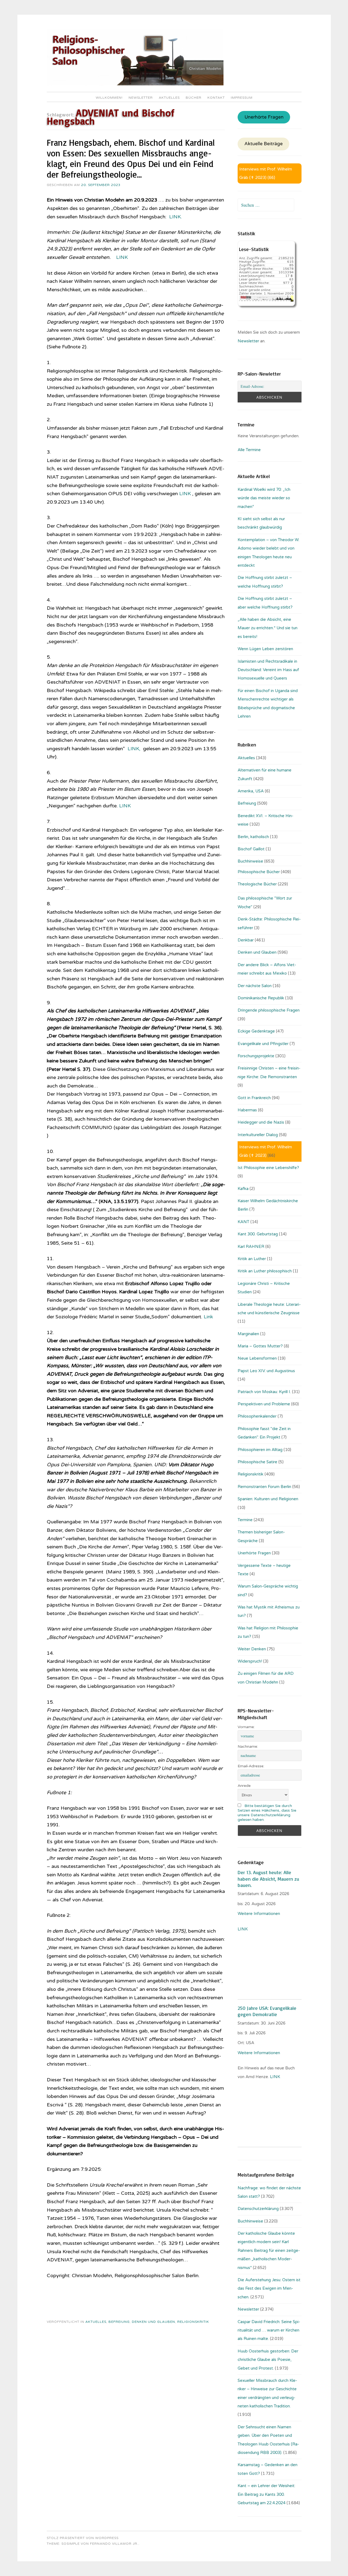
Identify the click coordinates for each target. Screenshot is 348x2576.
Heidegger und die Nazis (261, 1122)
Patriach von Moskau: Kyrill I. (264, 1392)
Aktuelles (169, 98)
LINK (121, 257)
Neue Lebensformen (257, 1358)
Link (208, 1317)
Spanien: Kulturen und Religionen (268, 1499)
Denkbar (246, 940)
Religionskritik (193, 2322)
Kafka (243, 1189)
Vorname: (246, 1727)
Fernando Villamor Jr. (114, 2544)
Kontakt (216, 98)
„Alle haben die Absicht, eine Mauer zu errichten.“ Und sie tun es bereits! (268, 628)
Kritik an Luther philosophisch (265, 1271)
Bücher (194, 98)
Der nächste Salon (255, 986)
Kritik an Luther (252, 1259)
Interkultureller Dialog (258, 1135)
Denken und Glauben (153, 2322)
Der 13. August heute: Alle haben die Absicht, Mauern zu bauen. (268, 1879)
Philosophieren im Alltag (260, 1450)
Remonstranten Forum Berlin (264, 1487)
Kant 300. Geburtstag (258, 1234)
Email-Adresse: (251, 1766)
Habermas (247, 1110)
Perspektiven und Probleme (264, 1404)
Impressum (242, 98)
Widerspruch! (250, 1661)
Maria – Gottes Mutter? (260, 1346)
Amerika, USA (251, 791)
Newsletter (141, 98)
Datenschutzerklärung (258, 2209)
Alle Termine (249, 450)
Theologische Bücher (257, 884)
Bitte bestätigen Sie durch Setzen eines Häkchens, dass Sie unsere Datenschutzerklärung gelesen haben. (267, 1813)
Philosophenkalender (257, 1416)
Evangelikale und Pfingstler (263, 1044)
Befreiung (119, 2322)
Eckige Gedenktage (256, 1031)
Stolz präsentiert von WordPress (83, 2538)
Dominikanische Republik (261, 998)
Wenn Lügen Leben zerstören (265, 649)
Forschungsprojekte (256, 1056)
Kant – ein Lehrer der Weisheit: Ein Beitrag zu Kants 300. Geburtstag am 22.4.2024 (266, 2494)
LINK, (135, 749)
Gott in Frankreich (254, 1098)
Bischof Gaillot (251, 849)
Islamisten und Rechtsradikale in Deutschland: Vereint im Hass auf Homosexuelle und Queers (268, 670)
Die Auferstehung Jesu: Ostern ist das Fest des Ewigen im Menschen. (269, 2288)
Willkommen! (109, 98)
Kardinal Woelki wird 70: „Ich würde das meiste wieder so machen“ (264, 498)
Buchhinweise (250, 861)
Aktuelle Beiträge (264, 144)
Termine (245, 1520)
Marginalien (248, 1334)
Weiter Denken (252, 1649)
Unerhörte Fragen (264, 117)
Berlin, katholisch (253, 837)
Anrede (244, 1786)
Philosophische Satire (257, 1462)
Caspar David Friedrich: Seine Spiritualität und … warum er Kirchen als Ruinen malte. (269, 2330)
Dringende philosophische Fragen (269, 1010)
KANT (243, 1222)
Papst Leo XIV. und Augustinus (266, 1371)
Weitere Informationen (259, 1914)
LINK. (175, 217)
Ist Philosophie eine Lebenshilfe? (268, 1168)
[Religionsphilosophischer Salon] (135, 84)
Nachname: (248, 1746)
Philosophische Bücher (259, 872)
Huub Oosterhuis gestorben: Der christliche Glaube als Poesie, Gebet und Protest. (268, 2360)
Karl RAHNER (251, 1247)
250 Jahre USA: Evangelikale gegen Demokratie (267, 2011)
